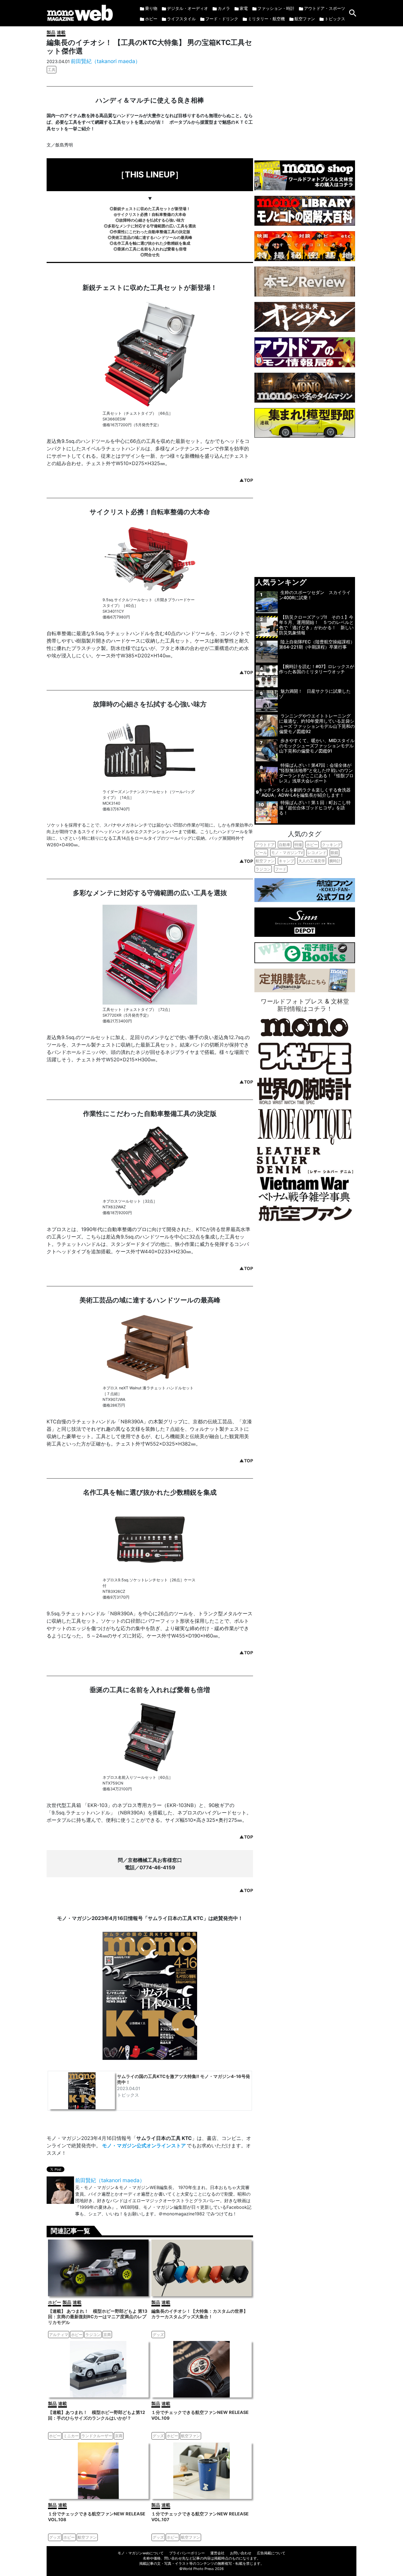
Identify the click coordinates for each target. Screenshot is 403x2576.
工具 (52, 70)
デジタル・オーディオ (188, 8)
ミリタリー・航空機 (266, 19)
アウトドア (265, 845)
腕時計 (335, 861)
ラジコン (93, 2335)
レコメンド (317, 852)
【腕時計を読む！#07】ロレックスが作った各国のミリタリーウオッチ (317, 669)
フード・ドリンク (222, 19)
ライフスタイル (181, 19)
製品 (51, 32)
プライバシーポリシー (187, 2553)
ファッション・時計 (276, 8)
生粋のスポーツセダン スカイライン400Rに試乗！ (315, 595)
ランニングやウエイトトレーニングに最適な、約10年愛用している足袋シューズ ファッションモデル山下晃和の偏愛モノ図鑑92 (317, 724)
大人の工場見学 (312, 861)
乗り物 (151, 8)
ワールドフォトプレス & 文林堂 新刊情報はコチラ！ (305, 1005)
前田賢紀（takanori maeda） (106, 61)
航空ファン (305, 19)
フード (281, 869)
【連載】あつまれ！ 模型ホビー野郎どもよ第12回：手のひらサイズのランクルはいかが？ (97, 2415)
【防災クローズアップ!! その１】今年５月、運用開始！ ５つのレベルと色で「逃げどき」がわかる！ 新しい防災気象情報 (316, 625)
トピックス (335, 19)
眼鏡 (334, 852)
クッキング (331, 845)
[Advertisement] (305, 91)
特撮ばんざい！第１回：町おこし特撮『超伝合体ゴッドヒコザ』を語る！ (315, 808)
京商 (107, 2335)
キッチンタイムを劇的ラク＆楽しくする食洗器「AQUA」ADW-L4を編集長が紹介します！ (304, 792)
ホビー (151, 19)
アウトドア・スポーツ (325, 8)
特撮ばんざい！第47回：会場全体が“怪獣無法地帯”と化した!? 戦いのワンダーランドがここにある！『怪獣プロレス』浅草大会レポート (316, 773)
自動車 (285, 845)
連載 (61, 32)
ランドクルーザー (97, 2436)
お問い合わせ (241, 2553)
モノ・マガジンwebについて (141, 2553)
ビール (261, 852)
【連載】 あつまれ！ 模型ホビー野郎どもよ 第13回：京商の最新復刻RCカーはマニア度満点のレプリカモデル (98, 2317)
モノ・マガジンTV (287, 852)
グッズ (158, 2335)
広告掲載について (271, 2553)
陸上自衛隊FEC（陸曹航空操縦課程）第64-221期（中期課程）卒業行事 (317, 644)
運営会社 (217, 2553)
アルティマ (59, 2335)
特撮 (298, 845)
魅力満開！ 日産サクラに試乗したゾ (315, 694)
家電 (244, 8)
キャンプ (286, 861)
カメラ (224, 8)
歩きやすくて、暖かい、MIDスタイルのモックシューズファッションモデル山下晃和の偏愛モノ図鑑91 (317, 746)
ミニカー (71, 2436)
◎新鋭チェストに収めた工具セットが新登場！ (150, 209)
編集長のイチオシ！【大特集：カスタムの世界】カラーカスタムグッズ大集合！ (200, 2314)
